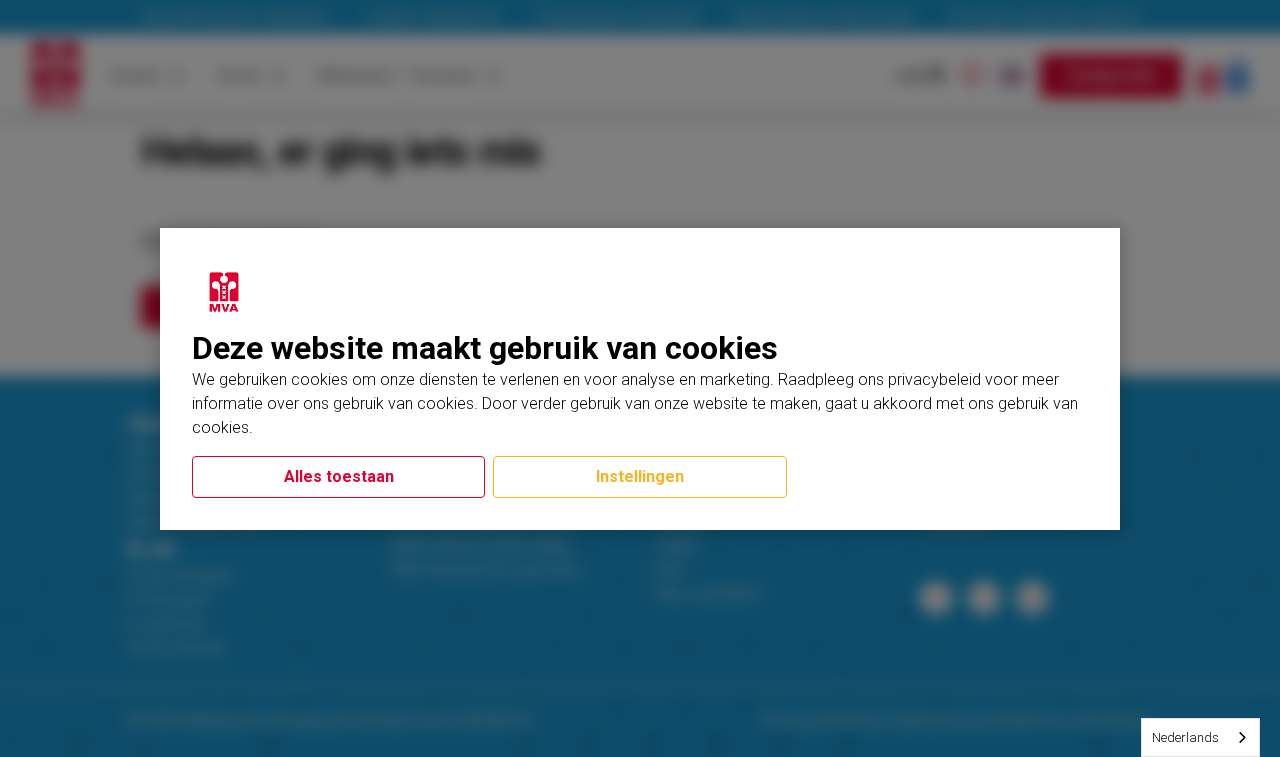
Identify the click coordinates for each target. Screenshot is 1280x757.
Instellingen (640, 476)
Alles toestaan (339, 476)
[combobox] (1200, 737)
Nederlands (1185, 737)
